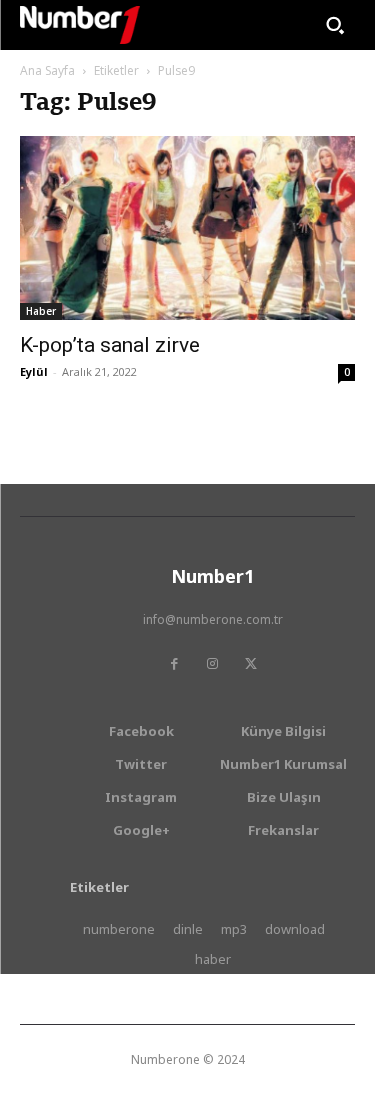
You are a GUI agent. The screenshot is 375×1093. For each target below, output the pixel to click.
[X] (251, 664)
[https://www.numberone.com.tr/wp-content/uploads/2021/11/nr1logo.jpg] (80, 25)
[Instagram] (213, 664)
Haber (41, 311)
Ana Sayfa (47, 70)
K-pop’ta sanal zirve (110, 345)
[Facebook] (175, 664)
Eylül (34, 371)
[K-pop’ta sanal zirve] (187, 228)
